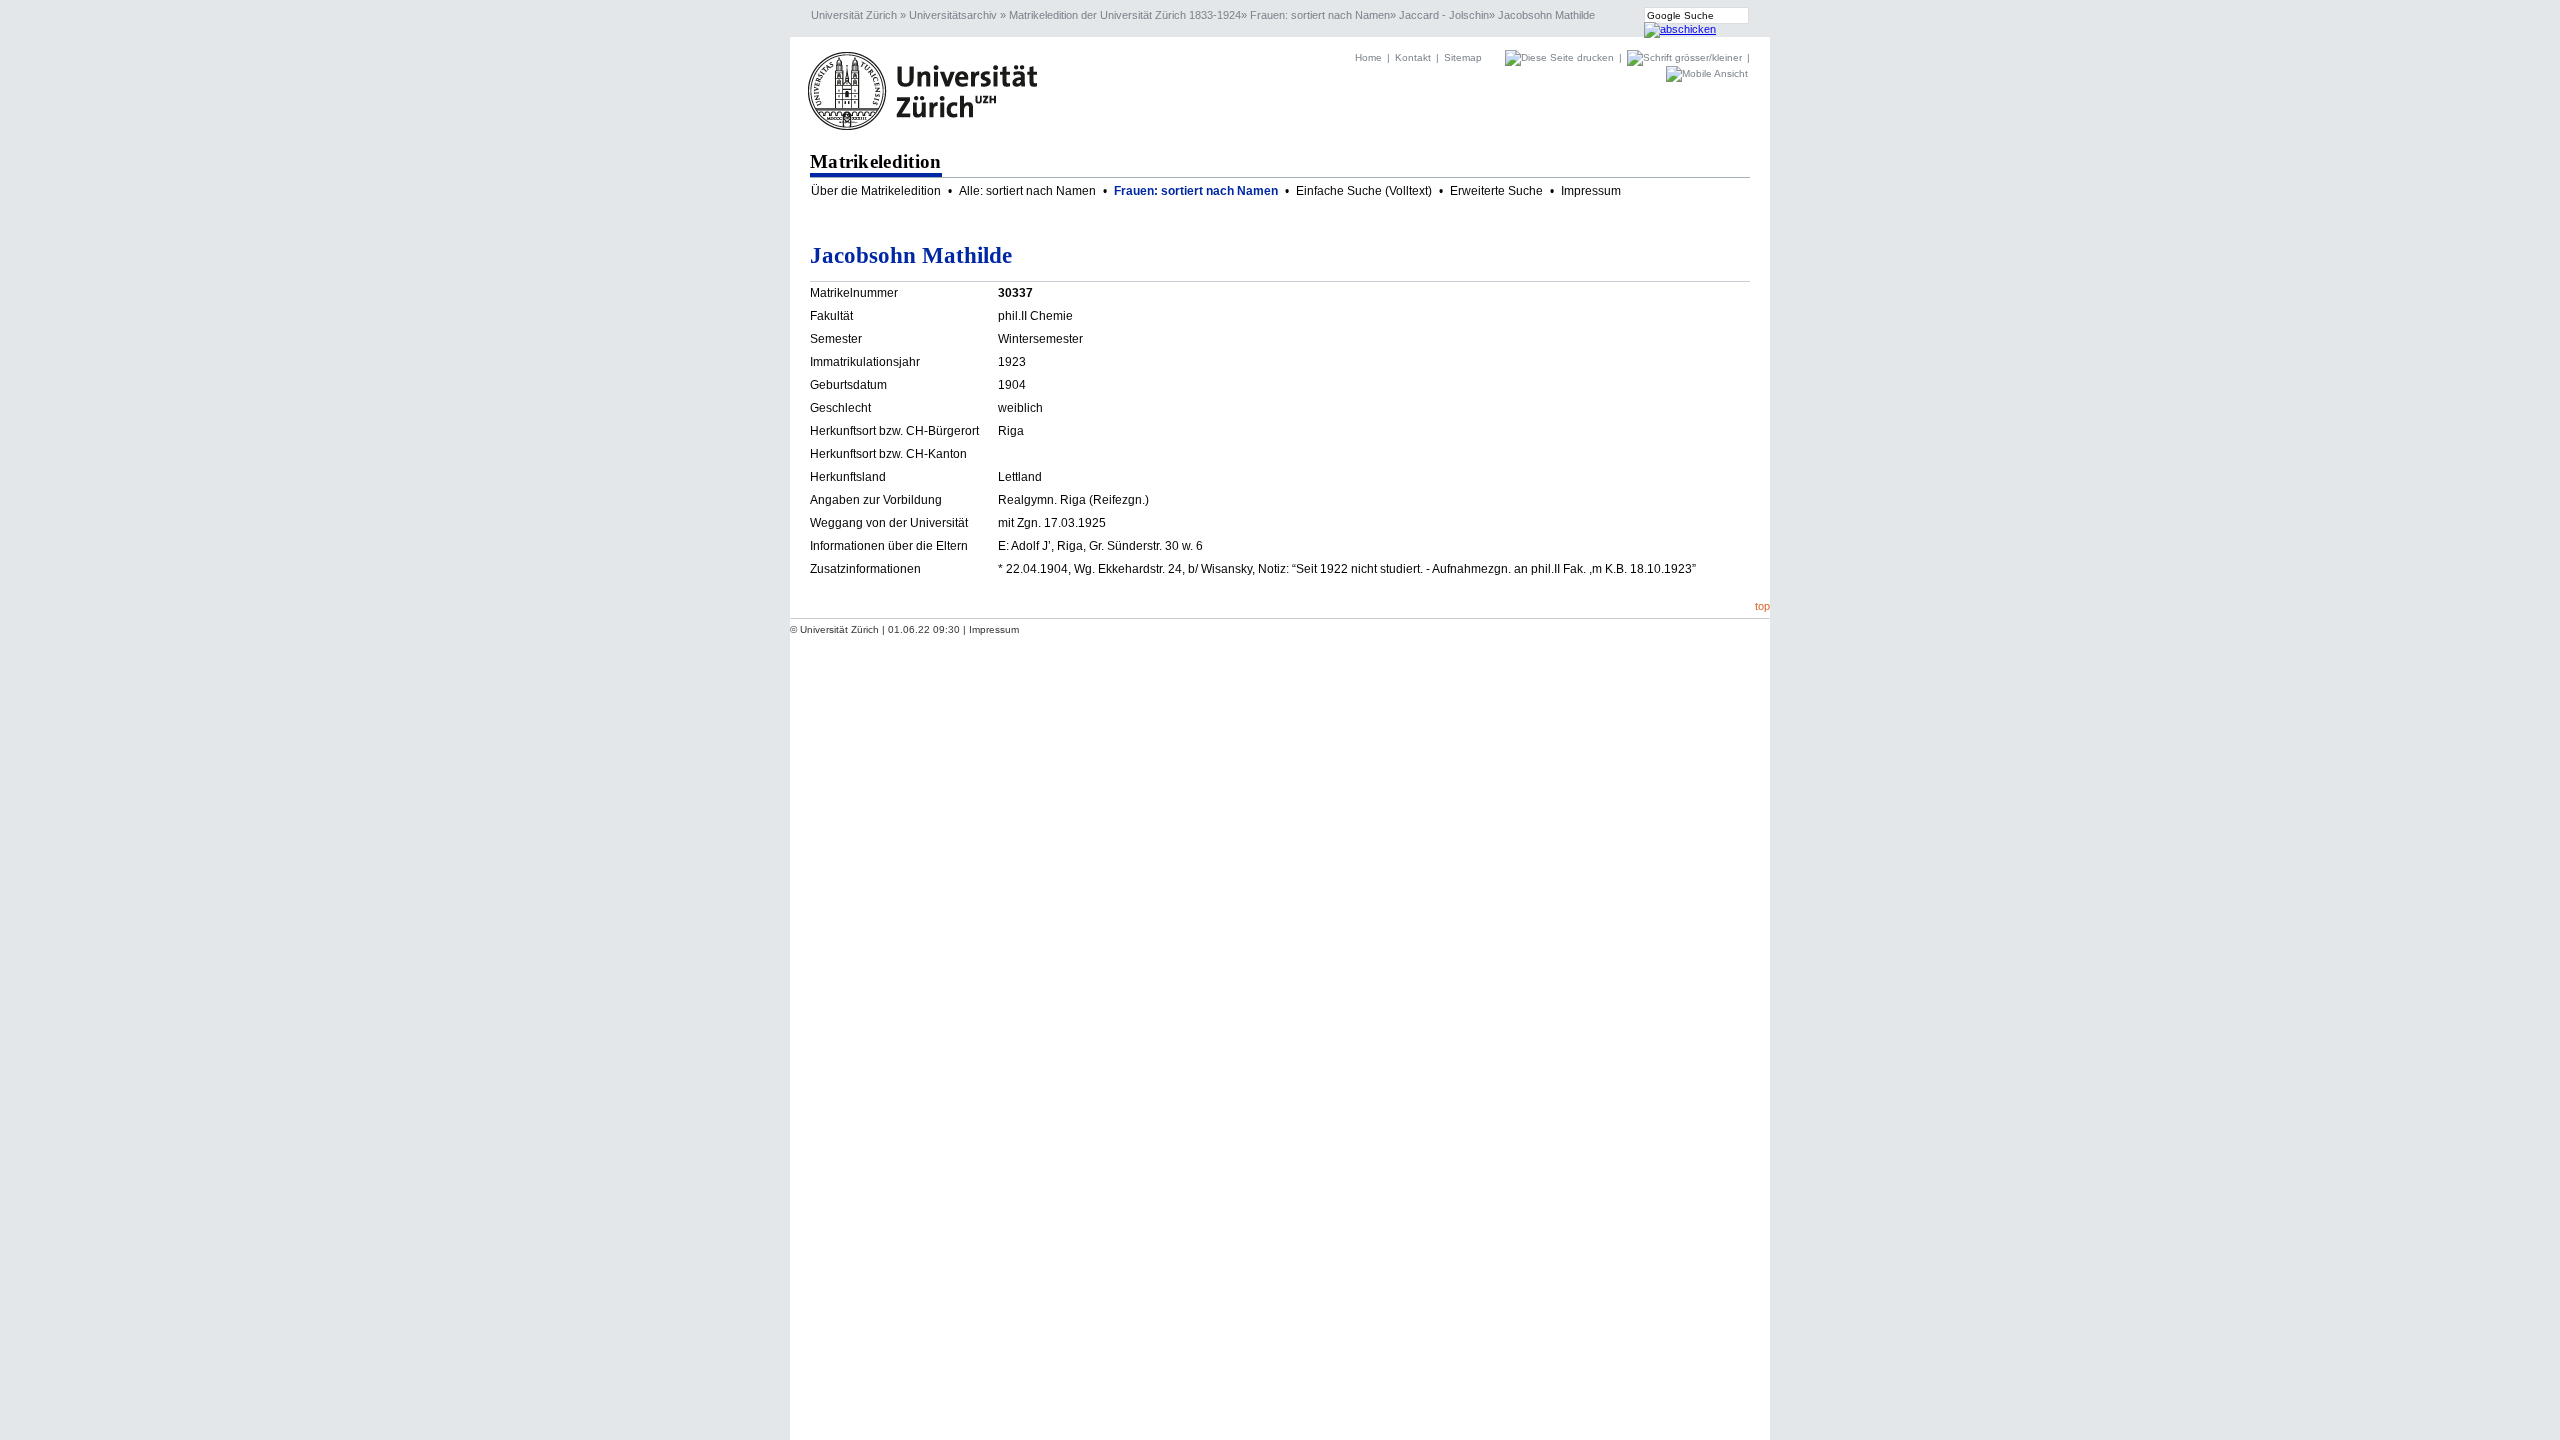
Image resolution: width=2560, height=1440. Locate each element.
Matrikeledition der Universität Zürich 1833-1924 (1125, 15)
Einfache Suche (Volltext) (1364, 191)
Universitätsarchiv (953, 15)
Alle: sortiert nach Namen (1027, 191)
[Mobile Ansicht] (1707, 73)
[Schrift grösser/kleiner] (1686, 57)
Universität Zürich (854, 15)
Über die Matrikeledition (876, 191)
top (1762, 606)
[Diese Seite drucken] (1561, 57)
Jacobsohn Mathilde (1546, 15)
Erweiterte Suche (1496, 191)
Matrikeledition (876, 161)
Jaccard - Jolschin (1444, 15)
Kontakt (1413, 57)
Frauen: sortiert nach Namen (1320, 15)
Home (1368, 57)
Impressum (1591, 191)
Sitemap (1463, 57)
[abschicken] (1680, 29)
